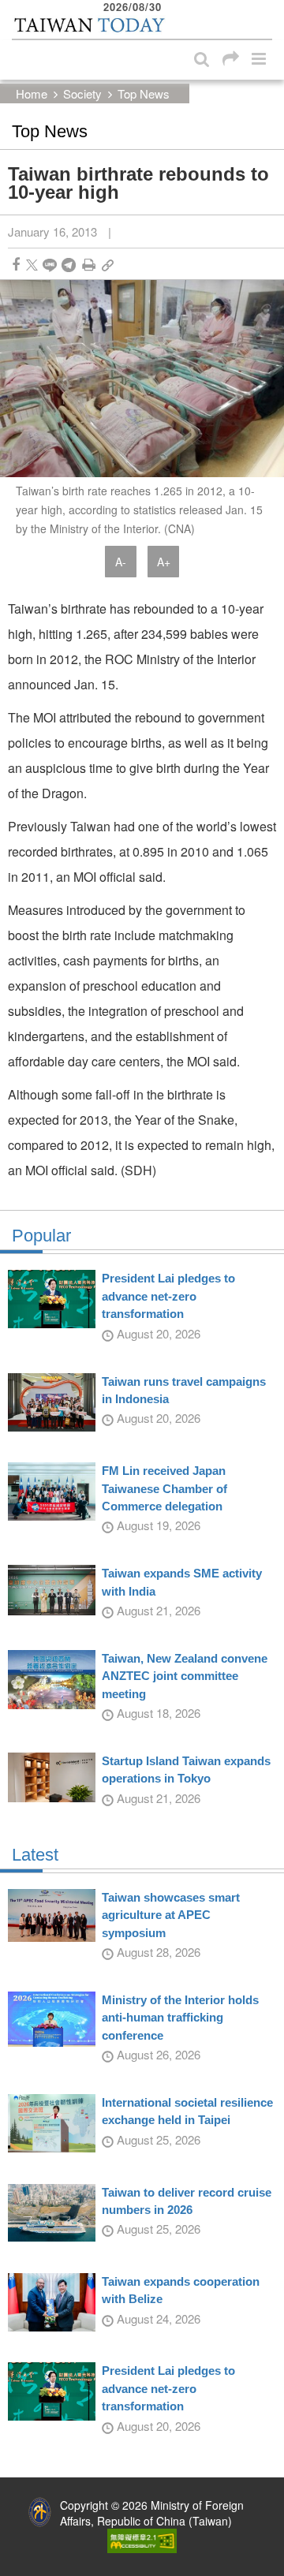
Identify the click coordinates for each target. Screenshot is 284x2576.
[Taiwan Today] (89, 26)
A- (121, 562)
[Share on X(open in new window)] (32, 265)
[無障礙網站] (142, 2539)
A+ (164, 562)
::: (17, 8)
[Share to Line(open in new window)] (50, 265)
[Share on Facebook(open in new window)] (16, 265)
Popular (41, 1236)
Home (32, 93)
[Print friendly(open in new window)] (89, 265)
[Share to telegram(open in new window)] (69, 265)
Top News (144, 93)
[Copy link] (108, 265)
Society (82, 93)
